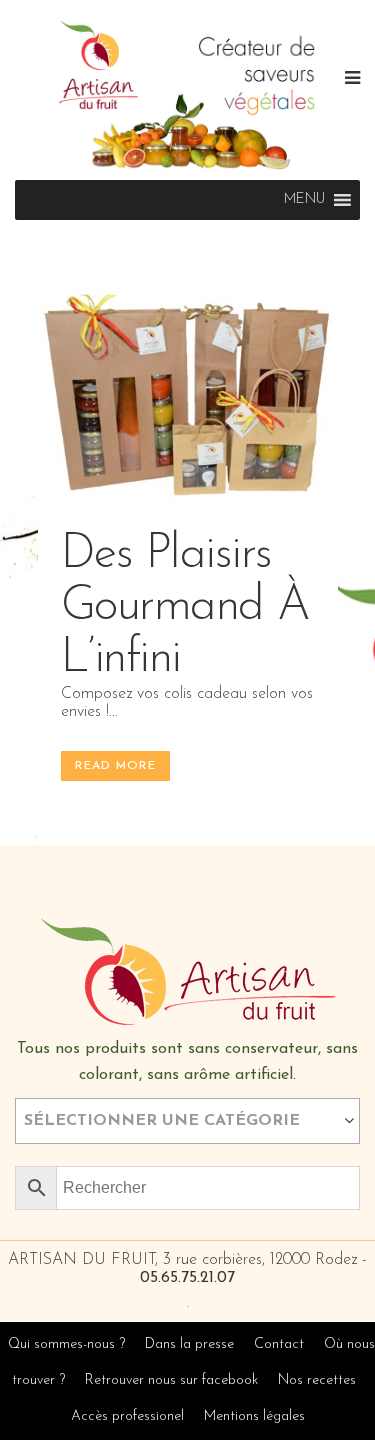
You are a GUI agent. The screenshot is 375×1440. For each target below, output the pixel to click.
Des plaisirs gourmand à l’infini (185, 607)
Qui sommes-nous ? (66, 1344)
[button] (304, 200)
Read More (115, 766)
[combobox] (187, 1121)
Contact (279, 1344)
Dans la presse (189, 1344)
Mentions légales (254, 1416)
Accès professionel (127, 1416)
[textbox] (187, 1121)
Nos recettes (317, 1380)
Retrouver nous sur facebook (173, 1380)
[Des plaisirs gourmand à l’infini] (188, 398)
